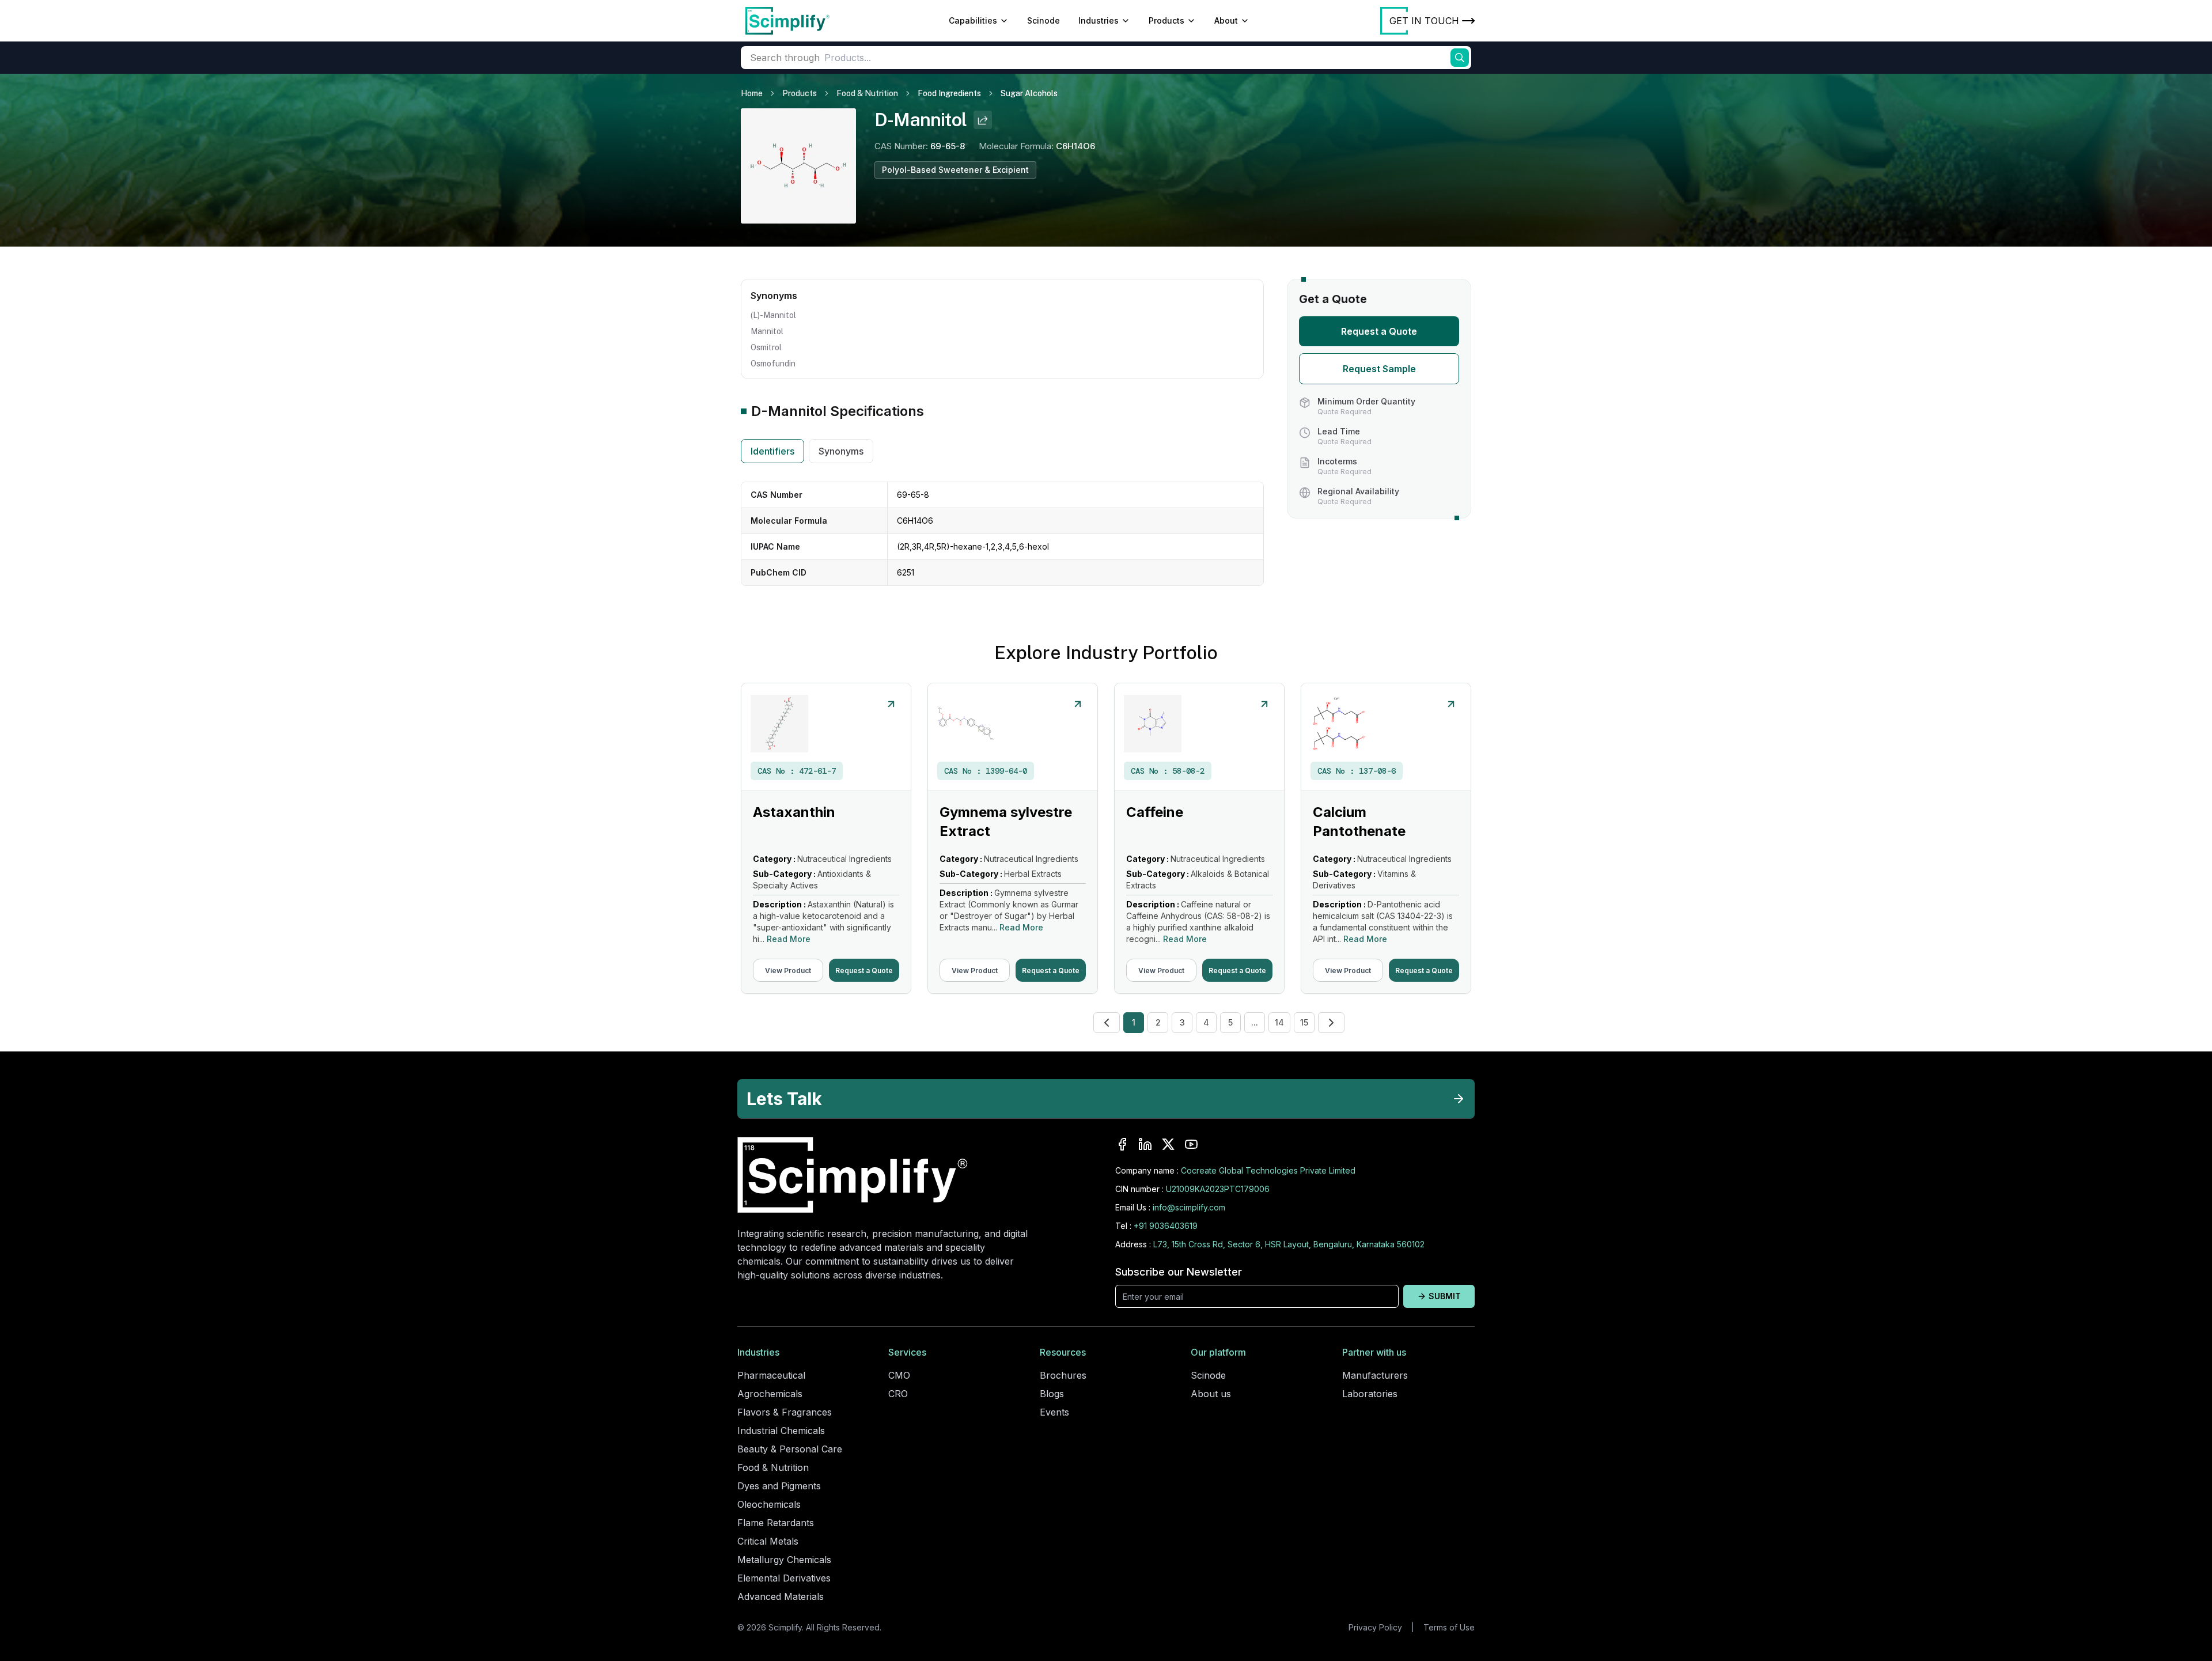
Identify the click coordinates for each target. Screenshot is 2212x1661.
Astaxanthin (794, 812)
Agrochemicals (770, 1394)
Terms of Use (1449, 1627)
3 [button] (1182, 1022)
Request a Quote (1379, 331)
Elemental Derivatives (784, 1578)
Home (752, 93)
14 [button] (1279, 1022)
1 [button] (1134, 1022)
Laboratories (1370, 1394)
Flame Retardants (776, 1523)
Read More (789, 939)
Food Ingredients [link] (949, 93)
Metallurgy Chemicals (784, 1560)
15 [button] (1304, 1022)
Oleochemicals (769, 1504)
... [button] (1255, 1022)
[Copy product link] (983, 120)
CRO (898, 1394)
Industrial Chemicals (781, 1431)
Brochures (1063, 1375)
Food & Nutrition (867, 93)
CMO (899, 1375)
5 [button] (1230, 1022)
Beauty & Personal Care (790, 1449)
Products (1166, 20)
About (1226, 20)
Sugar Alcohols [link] (1029, 93)
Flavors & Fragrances (785, 1412)
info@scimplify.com (1189, 1207)
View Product (788, 971)
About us (1211, 1394)
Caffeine (1155, 812)
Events (1054, 1412)
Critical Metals (768, 1541)
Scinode (1043, 20)
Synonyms (841, 451)
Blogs (1052, 1394)
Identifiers (772, 451)
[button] (1107, 1023)
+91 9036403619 (1166, 1226)
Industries (1099, 20)
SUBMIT (1445, 1296)
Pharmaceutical (771, 1375)
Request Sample (1379, 369)
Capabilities (973, 20)
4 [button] (1206, 1022)
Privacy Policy (1375, 1627)
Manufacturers (1375, 1375)
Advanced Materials (781, 1596)
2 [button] (1158, 1022)
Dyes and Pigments (779, 1486)
